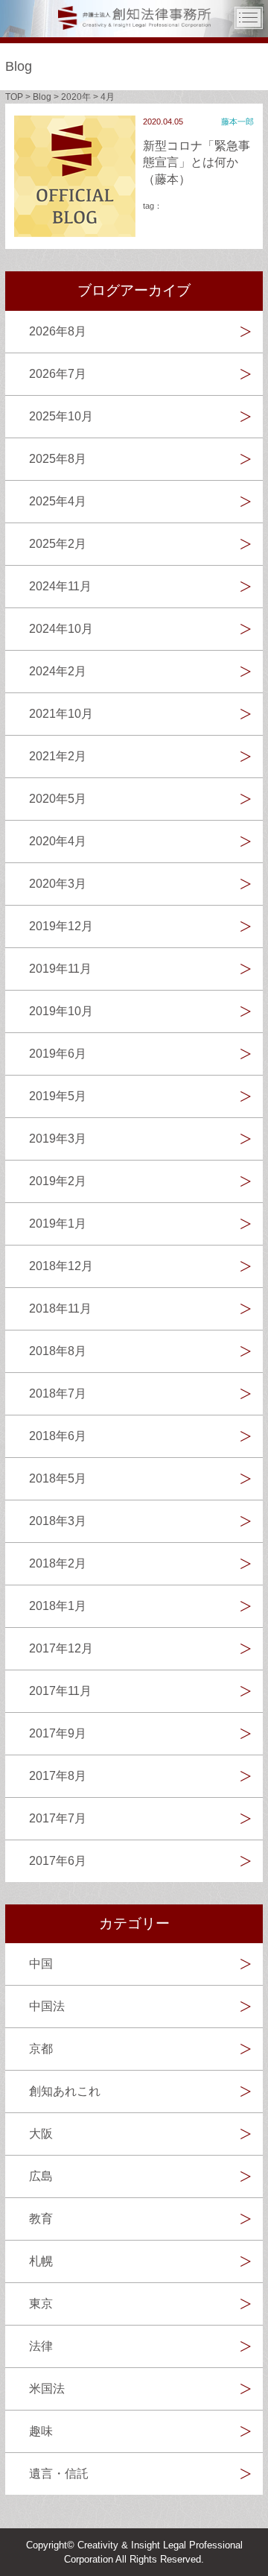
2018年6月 (58, 1436)
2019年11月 (60, 969)
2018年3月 (58, 1521)
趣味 (41, 2431)
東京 (41, 2304)
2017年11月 (60, 1691)
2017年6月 (58, 1861)
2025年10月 (61, 416)
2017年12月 (61, 1648)
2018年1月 (58, 1606)
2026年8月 (58, 331)
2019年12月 (61, 926)
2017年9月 (58, 1733)
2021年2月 (58, 756)
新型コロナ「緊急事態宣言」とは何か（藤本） (197, 162)
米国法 (47, 2389)
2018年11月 (60, 1308)
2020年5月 (58, 799)
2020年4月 (58, 841)
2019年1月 (58, 1224)
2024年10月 (61, 629)
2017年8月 (58, 1776)
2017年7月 (58, 1818)
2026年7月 (58, 374)
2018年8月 (58, 1351)
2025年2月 (58, 544)
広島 (41, 2176)
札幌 (41, 2261)
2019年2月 (58, 1181)
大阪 (41, 2134)
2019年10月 (61, 1011)
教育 (41, 2219)
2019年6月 (58, 1054)
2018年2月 (58, 1563)
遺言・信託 (59, 2474)
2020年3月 (58, 884)
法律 (41, 2346)
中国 (41, 1964)
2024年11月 (60, 586)
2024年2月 (58, 671)
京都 (41, 2049)
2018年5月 (58, 1478)
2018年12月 (61, 1266)
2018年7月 (58, 1393)
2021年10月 (61, 714)
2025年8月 (58, 459)
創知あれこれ (65, 2091)
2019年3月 (58, 1139)
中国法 (47, 2006)
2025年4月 (58, 501)
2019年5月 (58, 1096)
